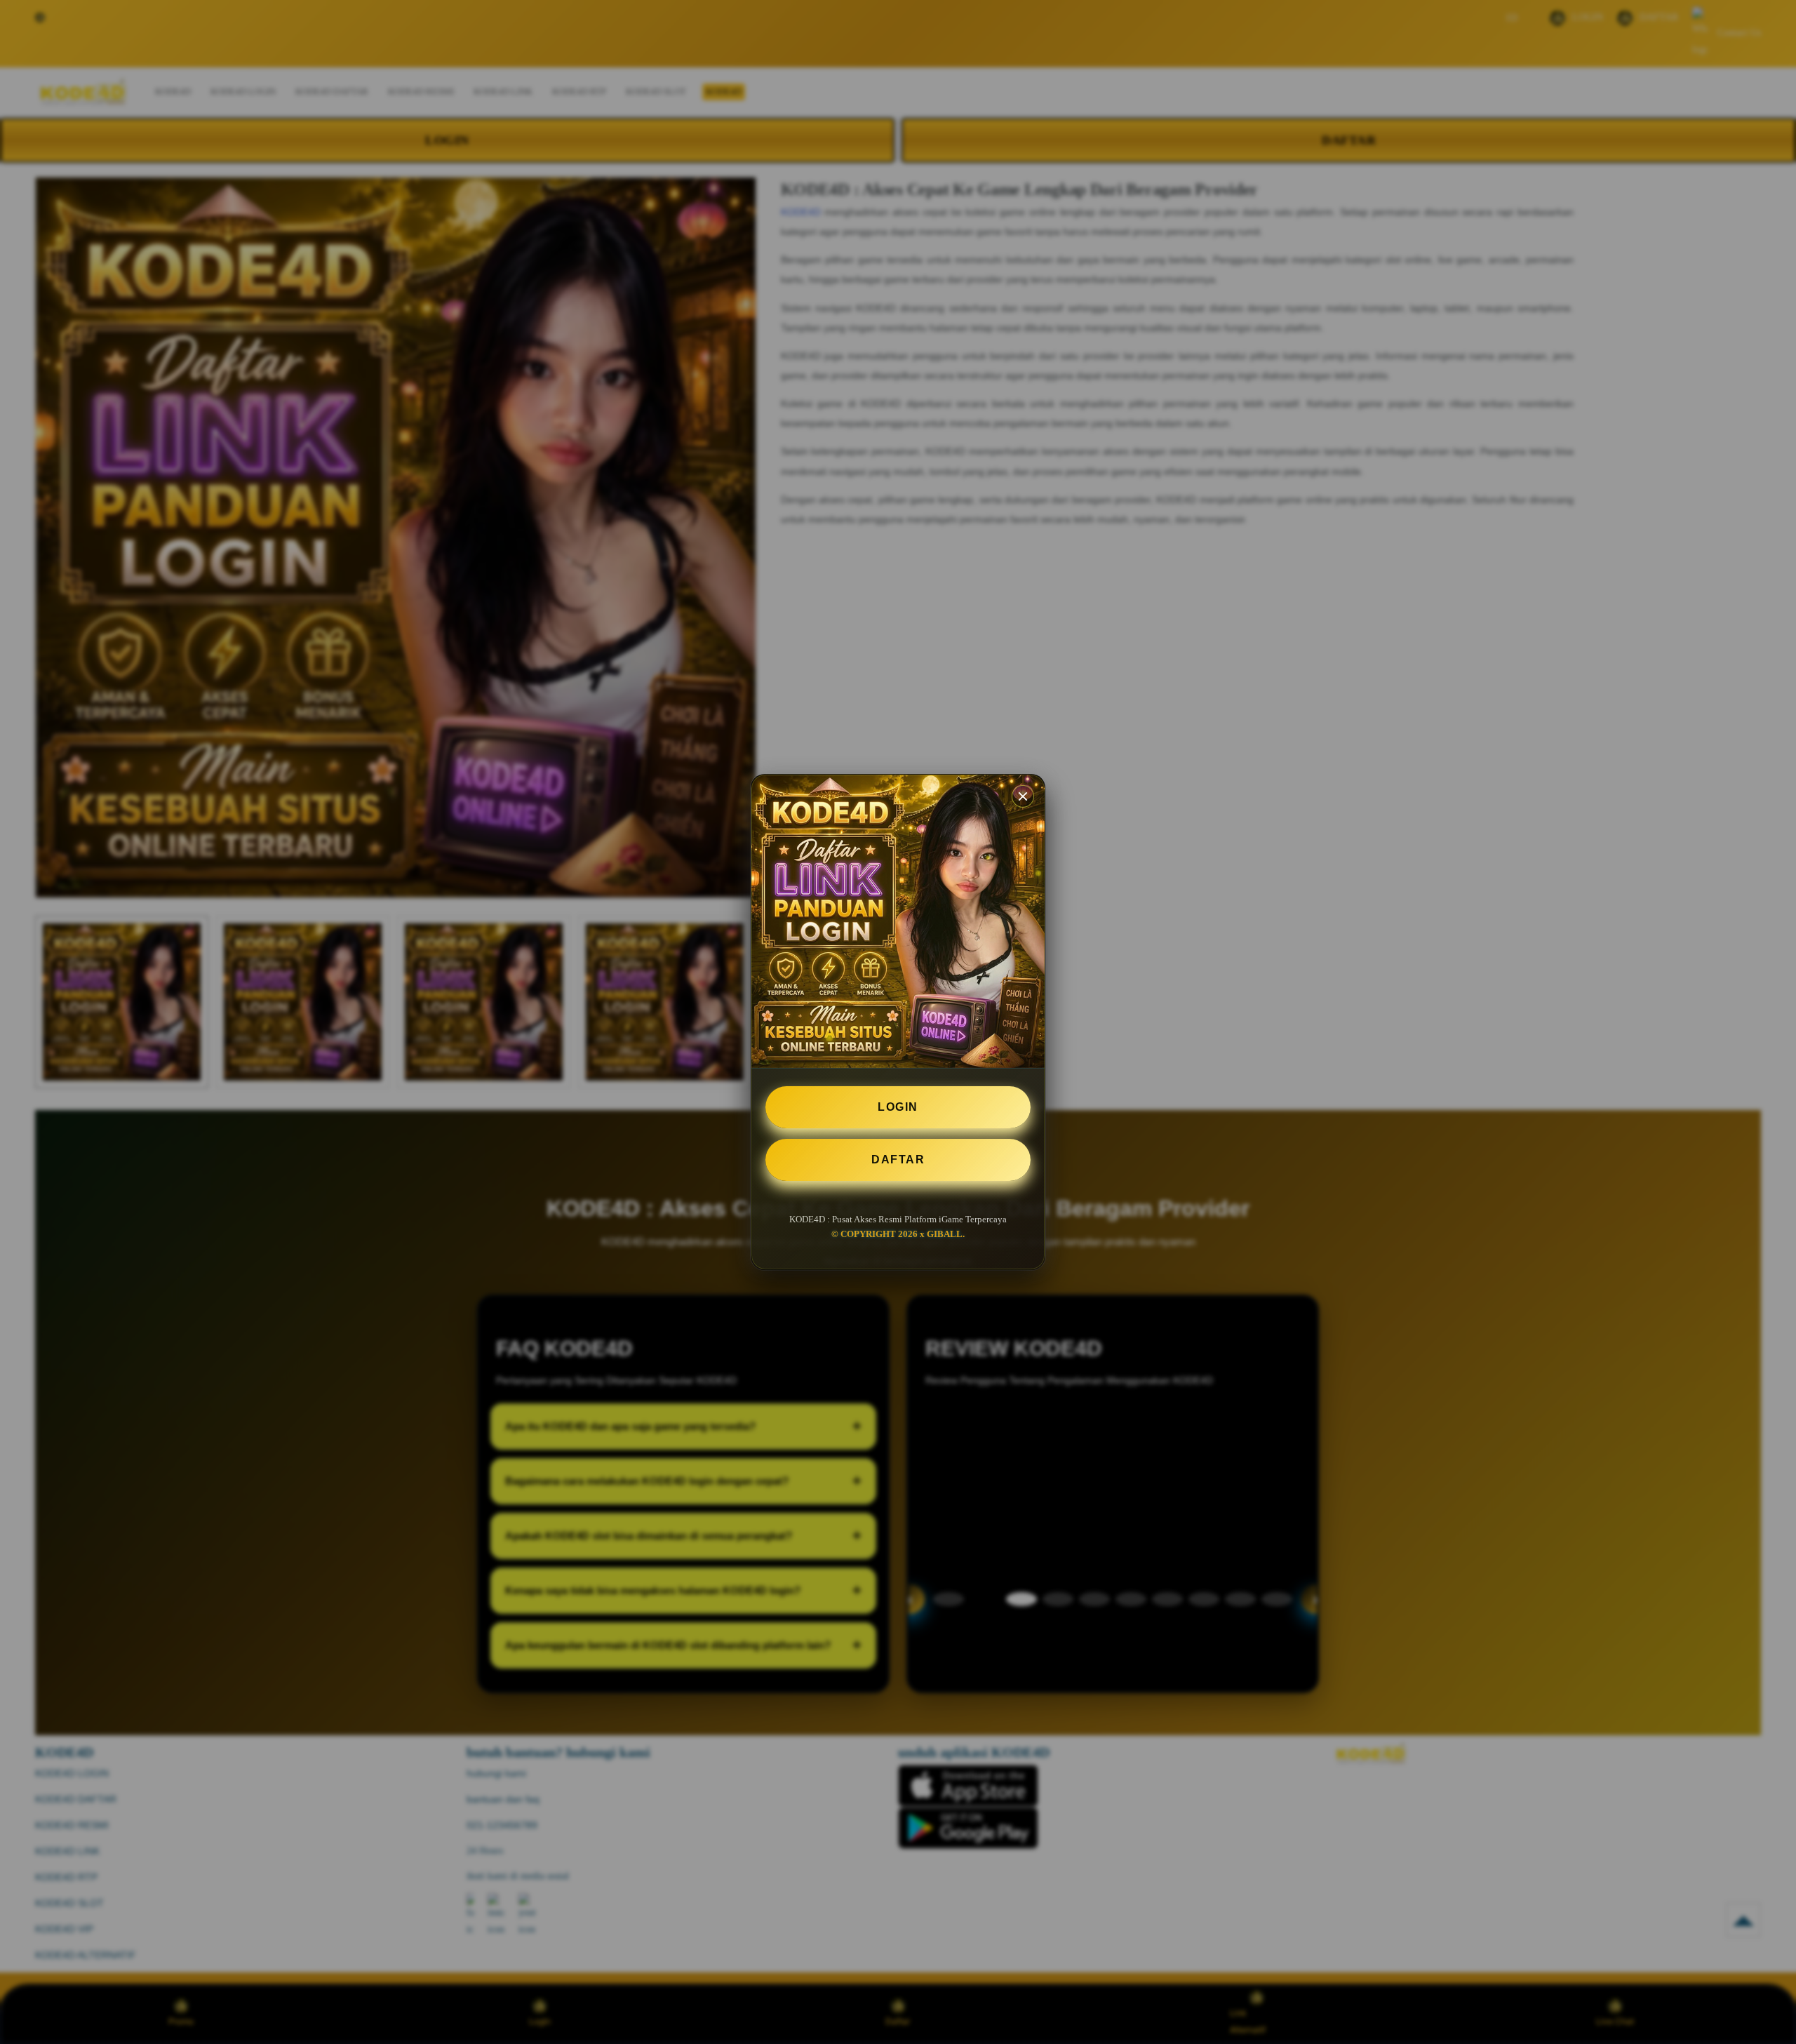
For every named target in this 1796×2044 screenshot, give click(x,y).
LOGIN (898, 1107)
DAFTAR (898, 1160)
